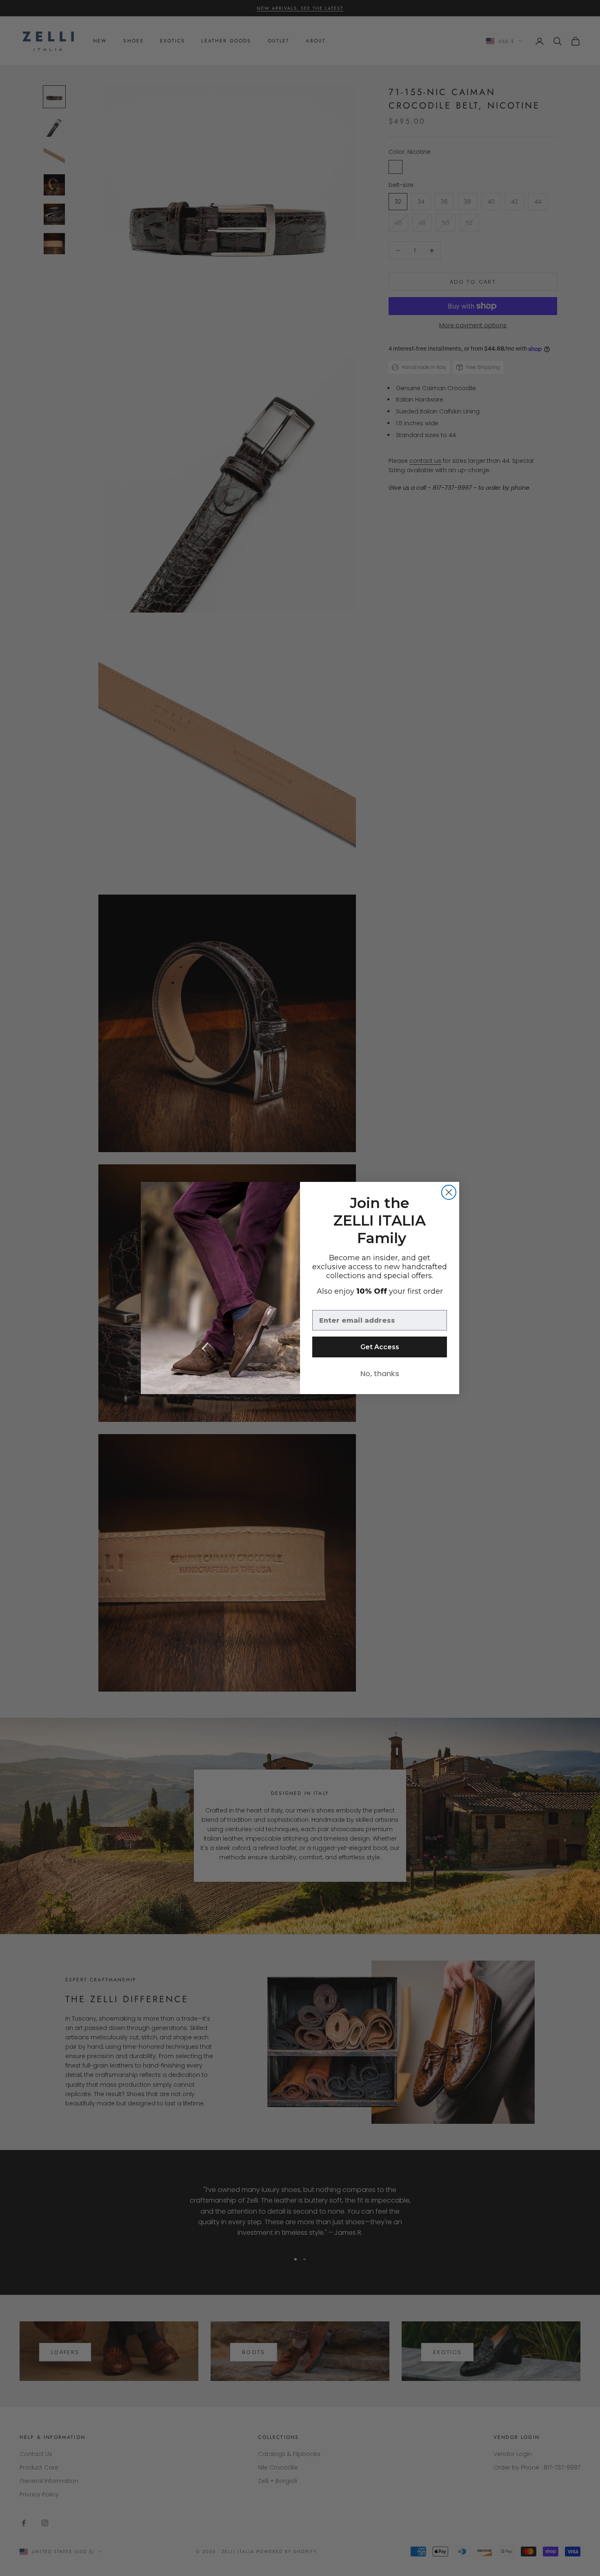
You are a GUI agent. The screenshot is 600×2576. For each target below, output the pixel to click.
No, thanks (380, 1373)
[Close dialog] (449, 1192)
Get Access (380, 1347)
